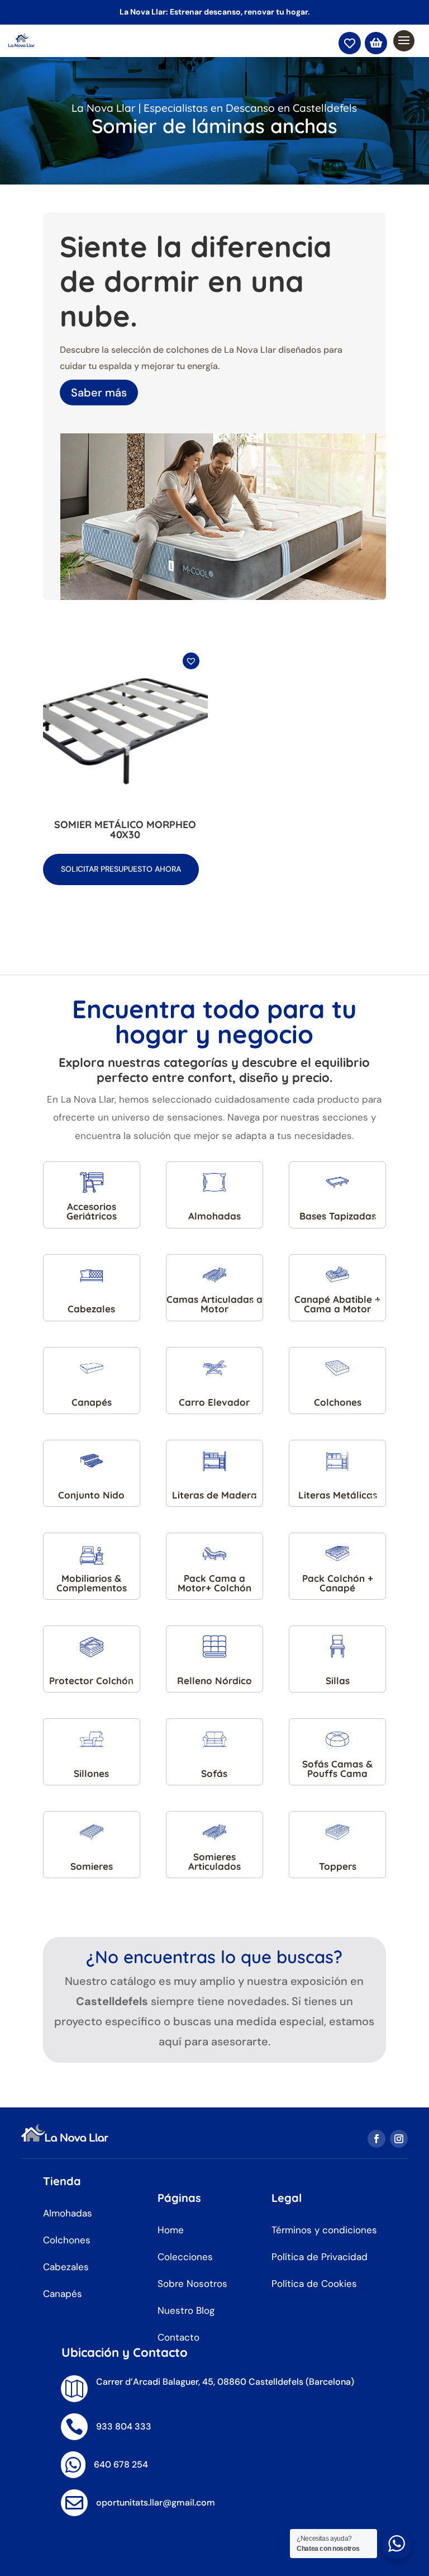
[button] (192, 667)
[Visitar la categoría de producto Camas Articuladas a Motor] (214, 1275)
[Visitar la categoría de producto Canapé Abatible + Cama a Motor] (337, 1275)
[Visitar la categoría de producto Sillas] (337, 1646)
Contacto (178, 2337)
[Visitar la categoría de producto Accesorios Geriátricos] (92, 1182)
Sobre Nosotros (192, 2284)
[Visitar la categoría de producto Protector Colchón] (92, 1646)
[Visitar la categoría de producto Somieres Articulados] (214, 1832)
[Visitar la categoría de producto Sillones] (92, 1739)
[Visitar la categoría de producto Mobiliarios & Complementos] (92, 1554)
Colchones (67, 2240)
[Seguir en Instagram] (399, 2139)
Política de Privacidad (320, 2257)
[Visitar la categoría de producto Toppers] (337, 1832)
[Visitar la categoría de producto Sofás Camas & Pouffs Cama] (337, 1739)
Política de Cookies (314, 2284)
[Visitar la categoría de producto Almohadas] (214, 1182)
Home (171, 2230)
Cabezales (66, 2267)
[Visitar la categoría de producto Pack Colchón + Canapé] (337, 1554)
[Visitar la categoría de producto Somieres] (92, 1832)
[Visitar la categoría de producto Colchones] (337, 1368)
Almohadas (68, 2213)
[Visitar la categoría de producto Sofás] (214, 1739)
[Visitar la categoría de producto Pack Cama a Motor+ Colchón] (214, 1554)
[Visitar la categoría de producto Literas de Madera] (214, 1461)
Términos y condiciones (324, 2230)
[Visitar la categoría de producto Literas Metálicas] (337, 1461)
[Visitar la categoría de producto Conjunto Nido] (92, 1461)
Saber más (99, 393)
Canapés (63, 2294)
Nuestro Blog (186, 2310)
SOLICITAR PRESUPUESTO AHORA (121, 869)
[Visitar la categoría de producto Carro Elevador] (214, 1368)
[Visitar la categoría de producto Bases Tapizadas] (337, 1182)
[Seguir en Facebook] (376, 2139)
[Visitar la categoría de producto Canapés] (92, 1368)
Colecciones (185, 2257)
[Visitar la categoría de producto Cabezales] (92, 1275)
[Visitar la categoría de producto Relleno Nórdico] (214, 1646)
